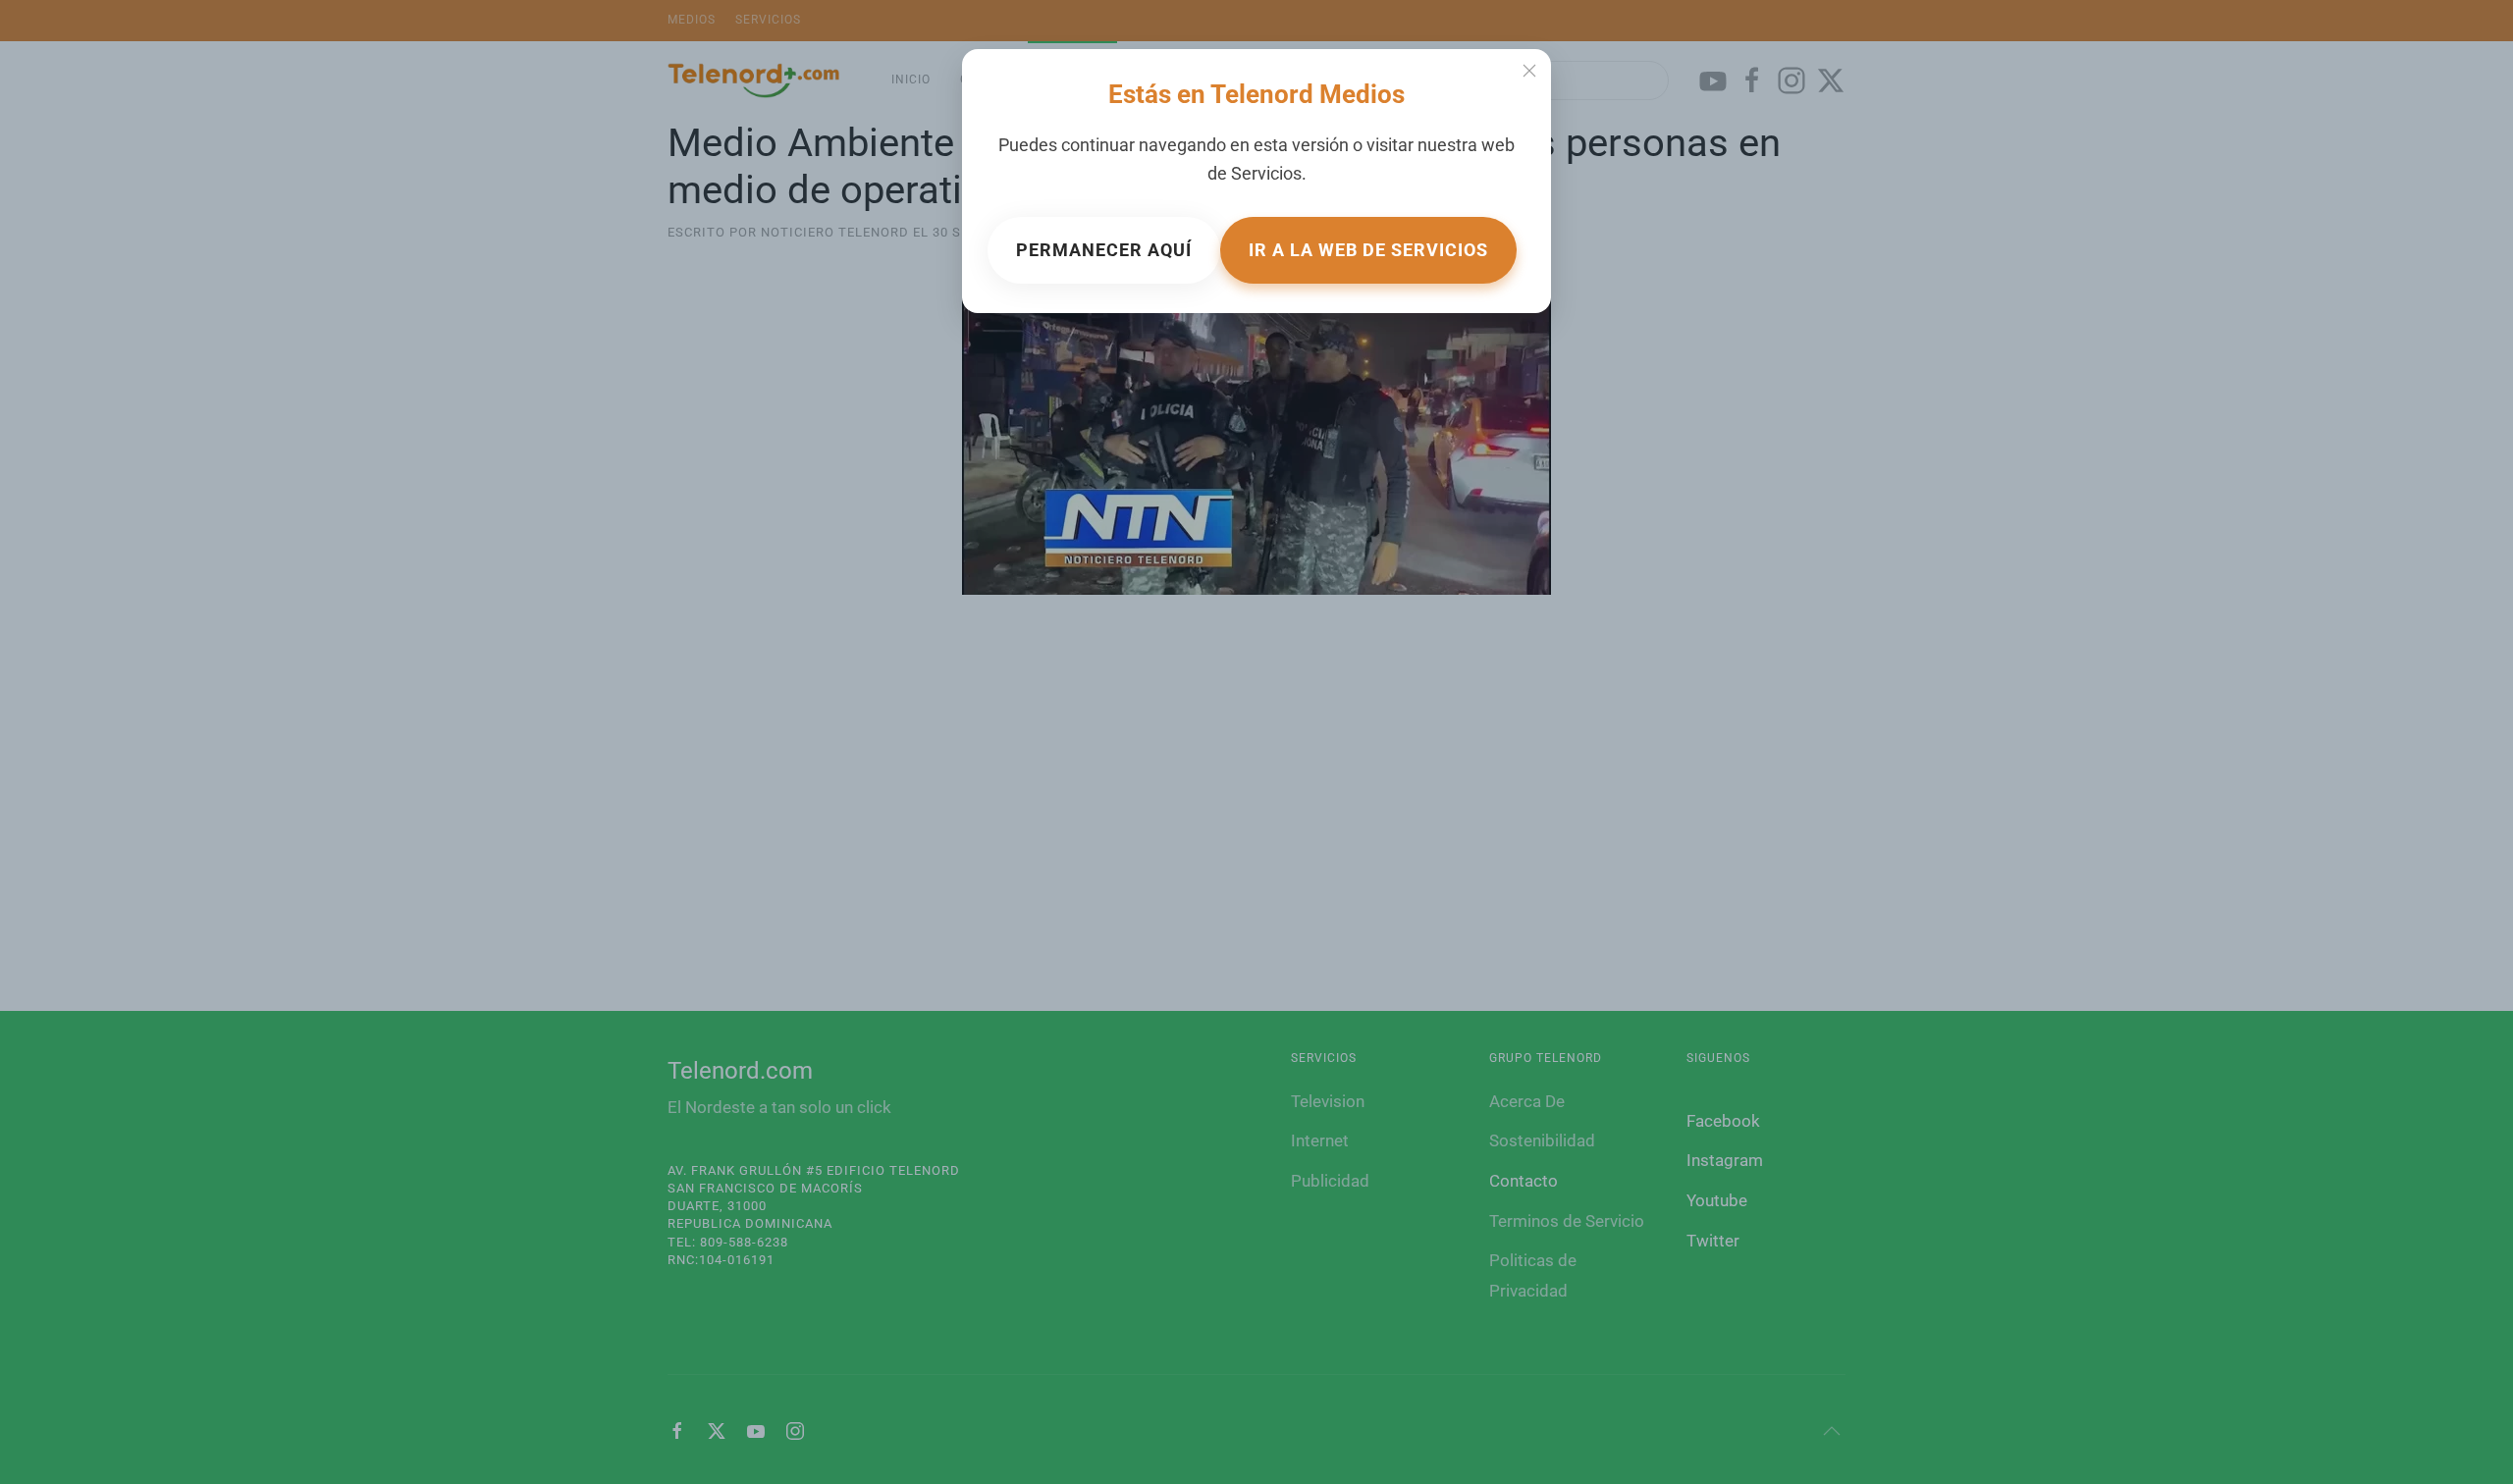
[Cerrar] (1529, 71)
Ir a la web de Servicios (1368, 250)
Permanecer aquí (1104, 250)
